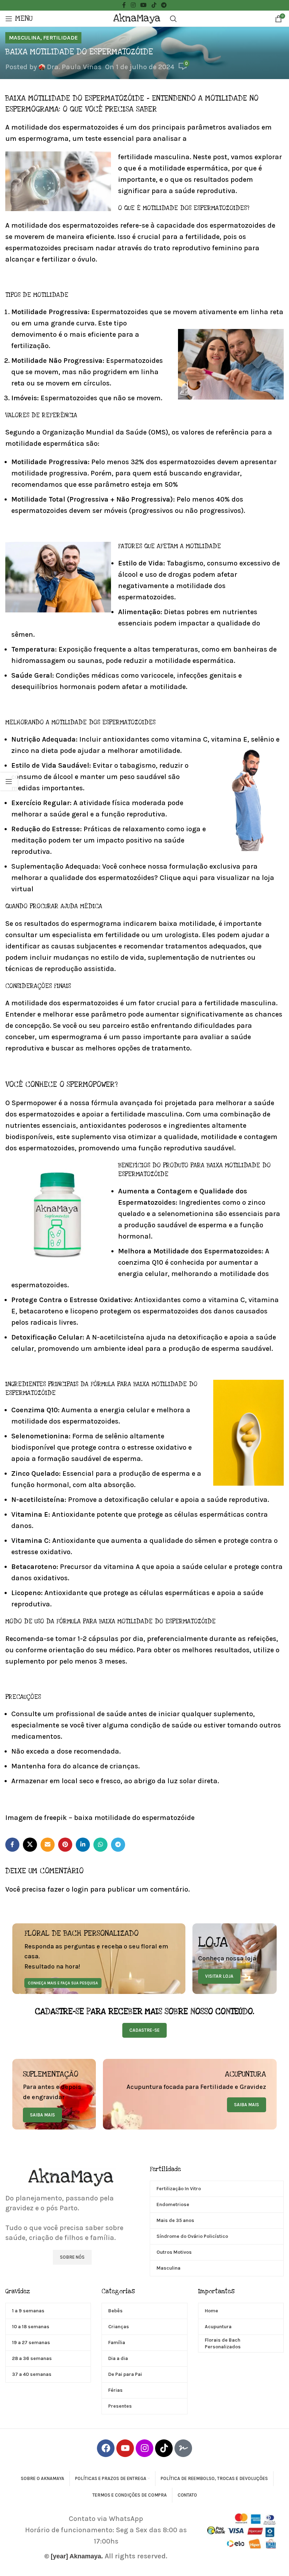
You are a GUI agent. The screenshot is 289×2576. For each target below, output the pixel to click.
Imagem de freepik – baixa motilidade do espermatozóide (100, 1818)
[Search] (173, 19)
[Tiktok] (164, 2448)
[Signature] (183, 2448)
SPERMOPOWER (91, 1085)
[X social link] (30, 1845)
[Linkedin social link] (83, 1845)
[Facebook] (106, 2448)
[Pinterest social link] (65, 1845)
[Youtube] (125, 2448)
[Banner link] (99, 1959)
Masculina (24, 38)
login (80, 1889)
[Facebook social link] (12, 1845)
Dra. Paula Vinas (74, 67)
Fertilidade (60, 38)
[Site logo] (138, 18)
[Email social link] (48, 1845)
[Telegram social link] (118, 1845)
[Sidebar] (9, 781)
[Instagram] (144, 2448)
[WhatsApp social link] (100, 1845)
